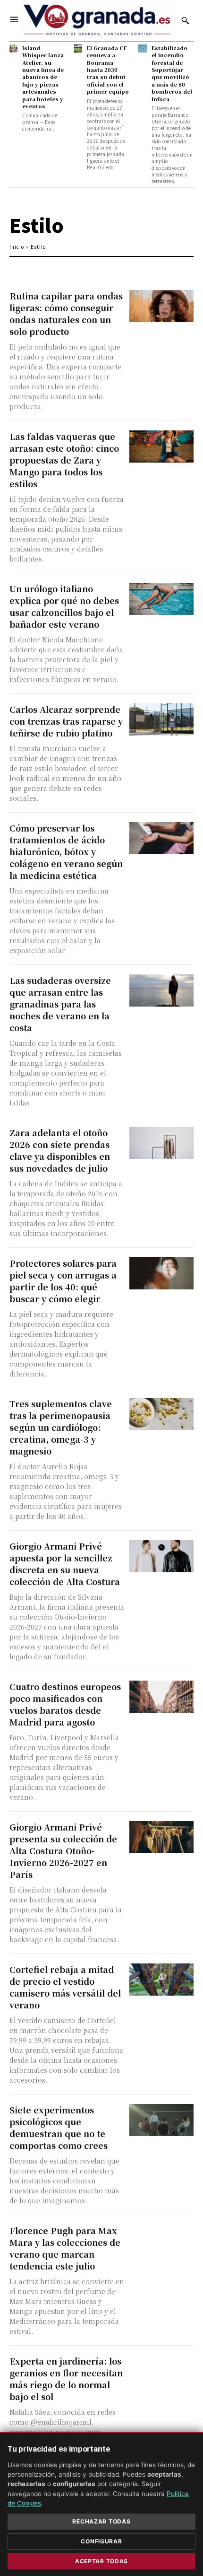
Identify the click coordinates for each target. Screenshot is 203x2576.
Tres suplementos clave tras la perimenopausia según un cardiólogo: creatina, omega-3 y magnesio (61, 1427)
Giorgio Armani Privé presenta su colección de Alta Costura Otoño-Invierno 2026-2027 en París (63, 1850)
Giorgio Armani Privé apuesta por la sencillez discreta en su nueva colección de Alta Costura (65, 1564)
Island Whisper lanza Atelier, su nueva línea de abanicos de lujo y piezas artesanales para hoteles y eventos (43, 77)
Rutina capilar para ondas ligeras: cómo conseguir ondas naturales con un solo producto (66, 313)
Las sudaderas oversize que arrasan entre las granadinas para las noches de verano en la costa (60, 1004)
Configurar (101, 2541)
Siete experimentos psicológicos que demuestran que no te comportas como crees (59, 2127)
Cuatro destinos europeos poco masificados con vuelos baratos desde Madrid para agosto (65, 1704)
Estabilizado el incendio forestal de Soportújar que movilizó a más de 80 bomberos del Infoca (172, 73)
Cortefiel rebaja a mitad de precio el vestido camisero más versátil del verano (65, 1987)
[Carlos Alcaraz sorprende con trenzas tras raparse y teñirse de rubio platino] (162, 719)
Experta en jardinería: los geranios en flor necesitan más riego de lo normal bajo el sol (66, 2379)
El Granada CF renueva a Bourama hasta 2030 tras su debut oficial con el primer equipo (108, 70)
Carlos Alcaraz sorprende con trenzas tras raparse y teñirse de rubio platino (66, 721)
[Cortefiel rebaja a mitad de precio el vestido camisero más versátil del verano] (162, 1980)
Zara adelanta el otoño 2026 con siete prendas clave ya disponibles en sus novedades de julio (60, 1150)
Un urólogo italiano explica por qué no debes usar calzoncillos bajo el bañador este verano (64, 606)
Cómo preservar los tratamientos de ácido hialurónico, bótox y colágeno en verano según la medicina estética (66, 851)
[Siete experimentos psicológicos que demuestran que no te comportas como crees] (162, 2120)
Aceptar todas (101, 2561)
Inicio (17, 247)
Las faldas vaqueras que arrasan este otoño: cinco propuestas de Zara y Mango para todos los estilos (64, 460)
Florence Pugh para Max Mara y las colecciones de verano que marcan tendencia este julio (65, 2248)
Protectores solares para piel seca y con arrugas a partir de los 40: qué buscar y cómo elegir (63, 1281)
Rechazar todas (101, 2521)
